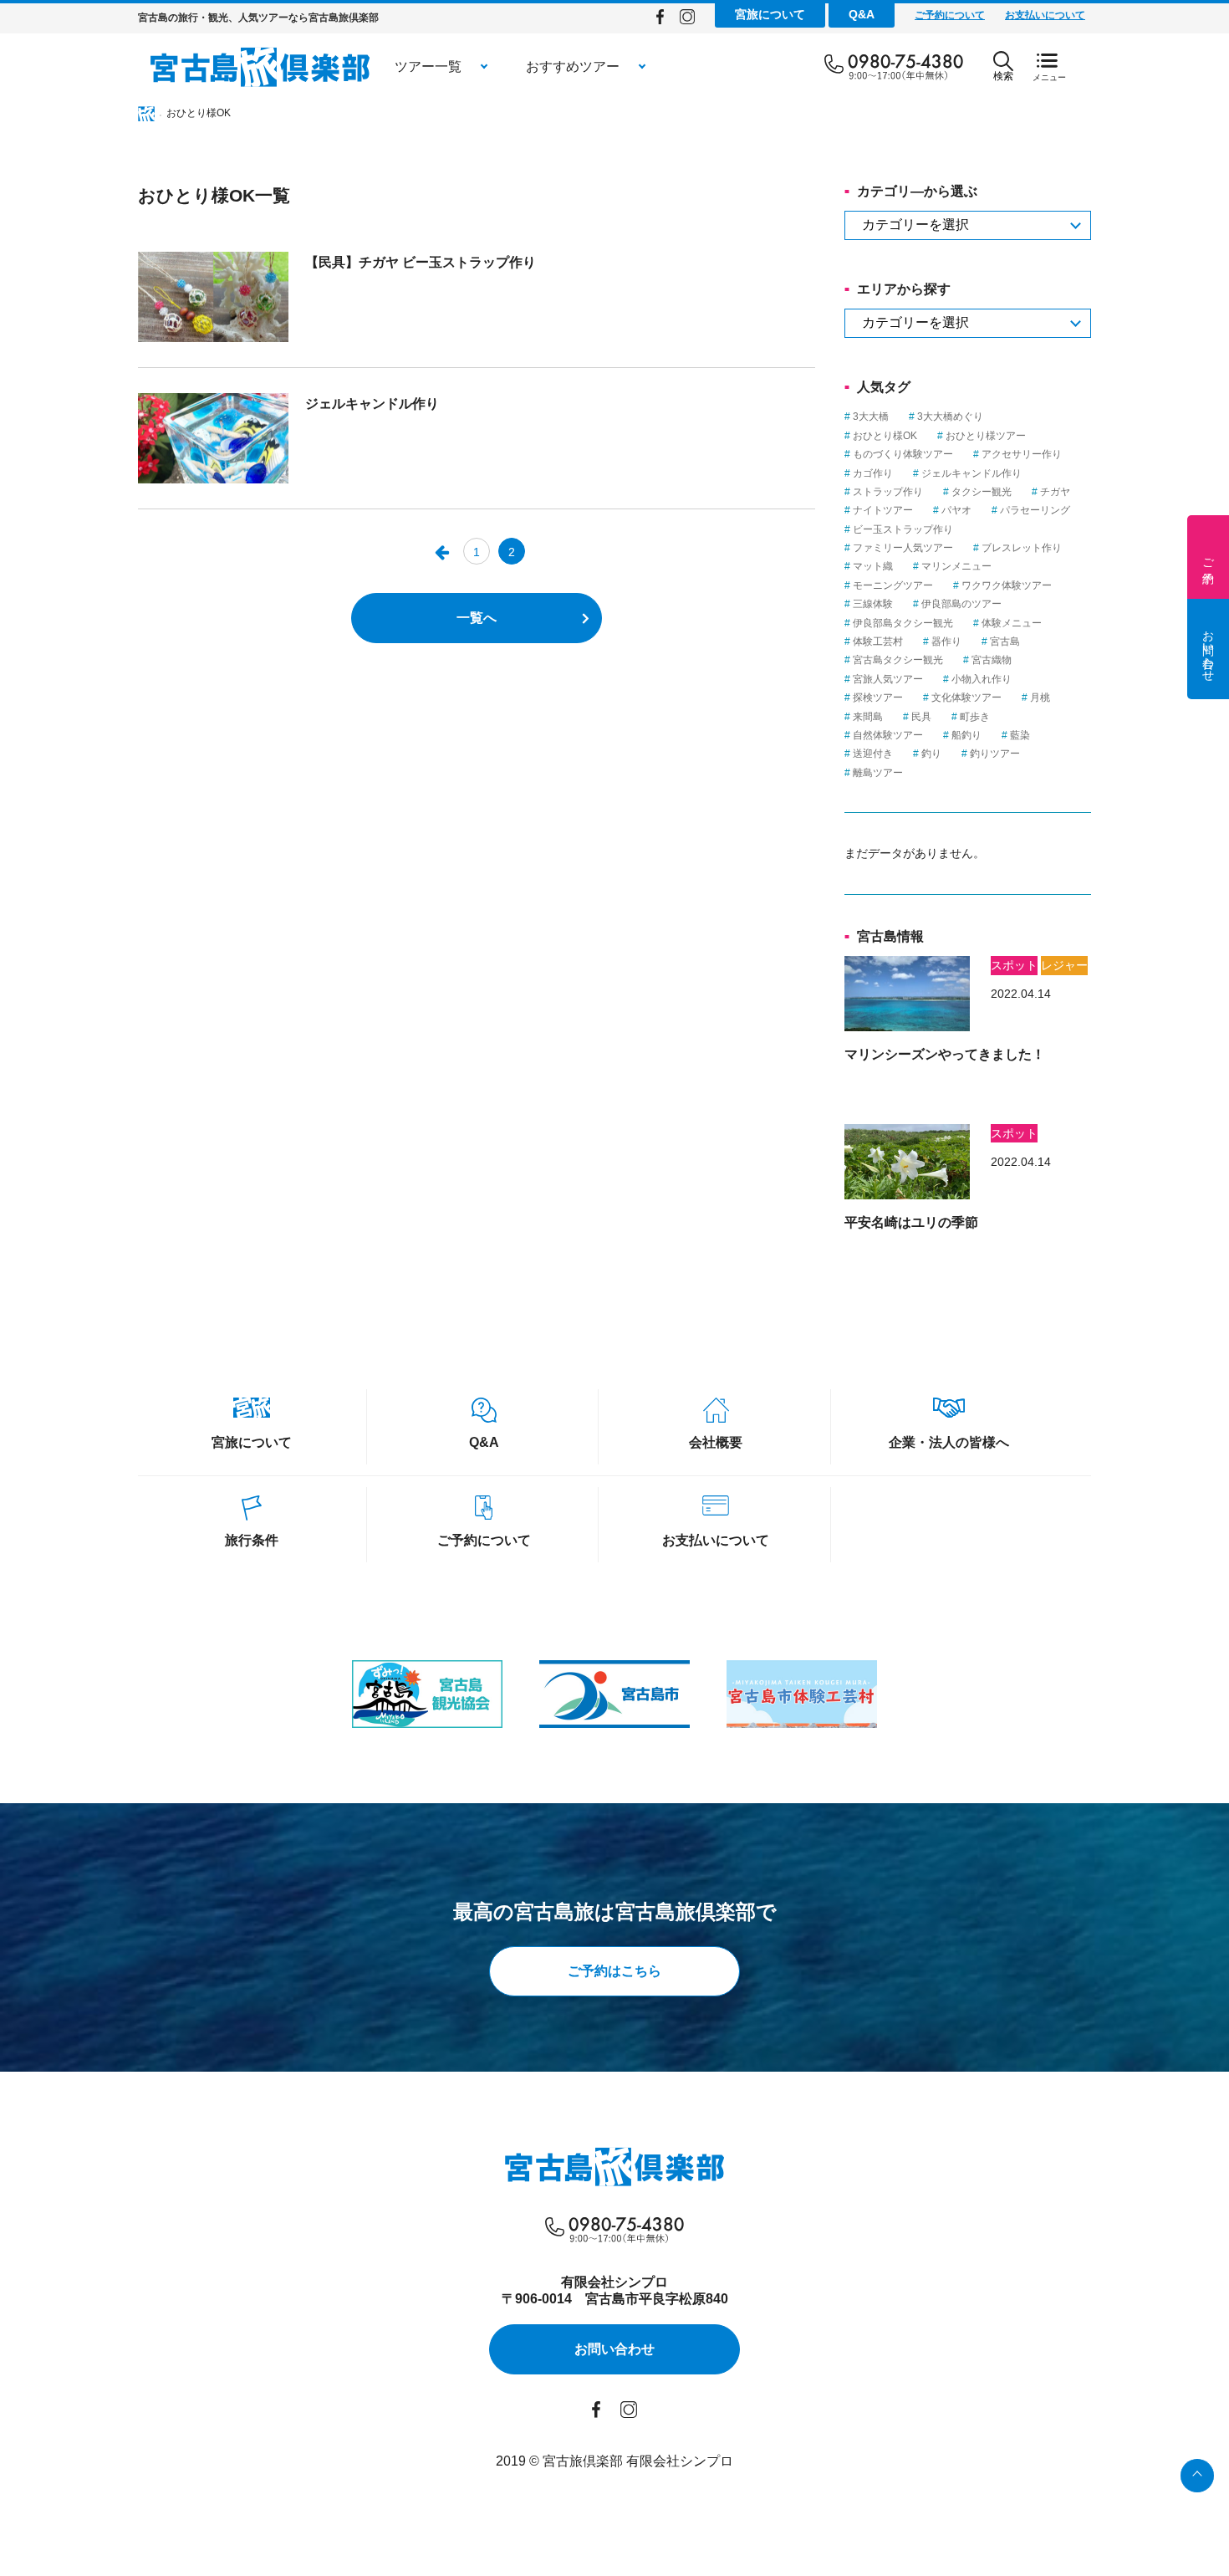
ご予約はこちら (614, 1971)
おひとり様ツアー (986, 436)
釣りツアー (995, 754)
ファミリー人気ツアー (903, 548)
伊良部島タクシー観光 (903, 623)
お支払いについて (1045, 15)
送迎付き (873, 754)
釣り (931, 754)
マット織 (873, 566)
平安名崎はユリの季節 (911, 1222)
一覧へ (477, 618)
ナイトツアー (883, 510)
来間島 (868, 717)
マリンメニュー (956, 566)
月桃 (1040, 698)
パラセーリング (1035, 510)
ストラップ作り (888, 492)
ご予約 (1208, 557)
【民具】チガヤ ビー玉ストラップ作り (421, 262)
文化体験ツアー (966, 698)
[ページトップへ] (1197, 2476)
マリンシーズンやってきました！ (945, 1054)
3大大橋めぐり (950, 417)
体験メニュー (1012, 623)
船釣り (966, 735)
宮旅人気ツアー (888, 679)
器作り (946, 641)
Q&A (862, 14)
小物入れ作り (982, 679)
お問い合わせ (1208, 649)
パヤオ (956, 510)
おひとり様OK (885, 436)
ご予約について (950, 15)
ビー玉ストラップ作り (903, 529)
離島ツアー (878, 773)
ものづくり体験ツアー (903, 454)
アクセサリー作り (1022, 454)
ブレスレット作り (1022, 548)
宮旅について (770, 14)
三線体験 (873, 604)
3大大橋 (871, 417)
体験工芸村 (878, 641)
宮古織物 (992, 660)
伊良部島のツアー (961, 604)
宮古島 (1005, 641)
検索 (1003, 76)
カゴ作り (873, 473)
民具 (921, 717)
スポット (1014, 965)
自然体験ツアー (888, 735)
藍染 (1020, 735)
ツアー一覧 (428, 66)
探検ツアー (878, 698)
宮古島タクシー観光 (898, 660)
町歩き (975, 717)
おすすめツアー (573, 66)
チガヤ (1055, 492)
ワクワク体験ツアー (1007, 585)
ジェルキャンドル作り (372, 404)
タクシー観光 (982, 492)
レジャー (1064, 965)
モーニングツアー (893, 585)
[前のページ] (441, 551)
